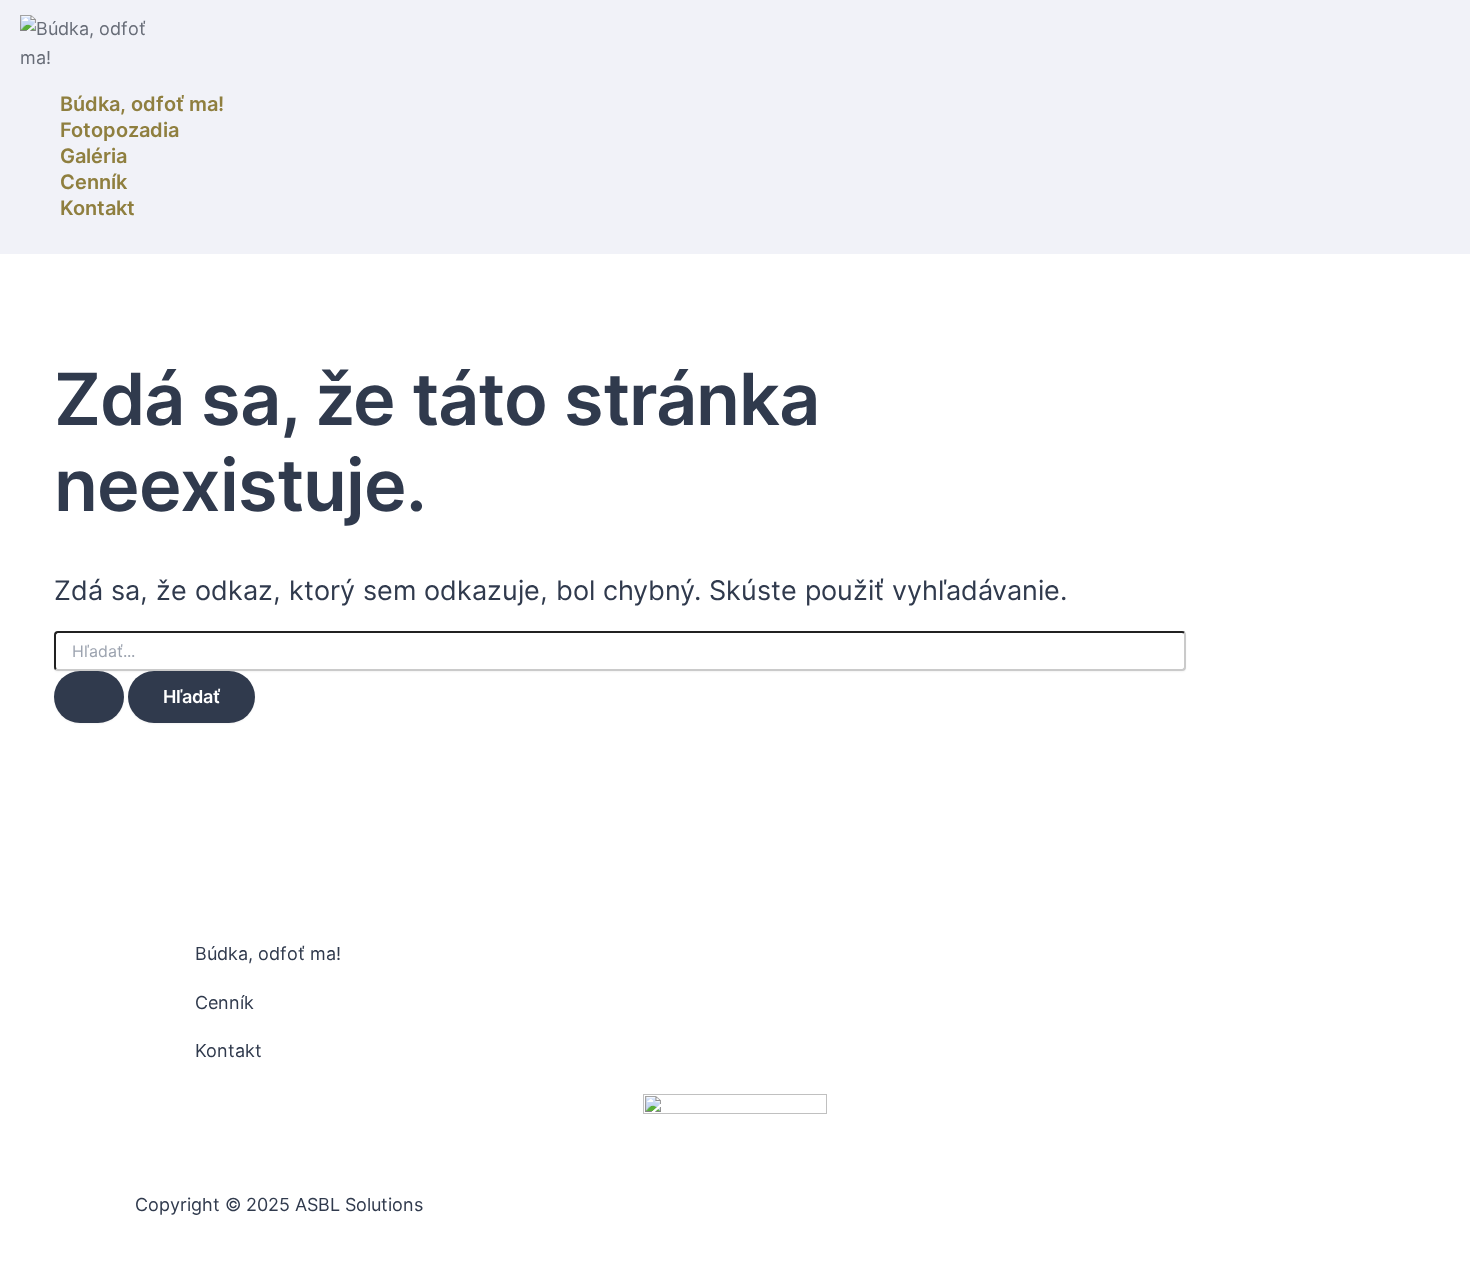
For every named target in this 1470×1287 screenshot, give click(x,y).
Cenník (93, 182)
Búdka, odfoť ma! (142, 104)
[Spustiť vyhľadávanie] (89, 697)
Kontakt (97, 208)
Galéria (93, 156)
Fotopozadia (119, 130)
